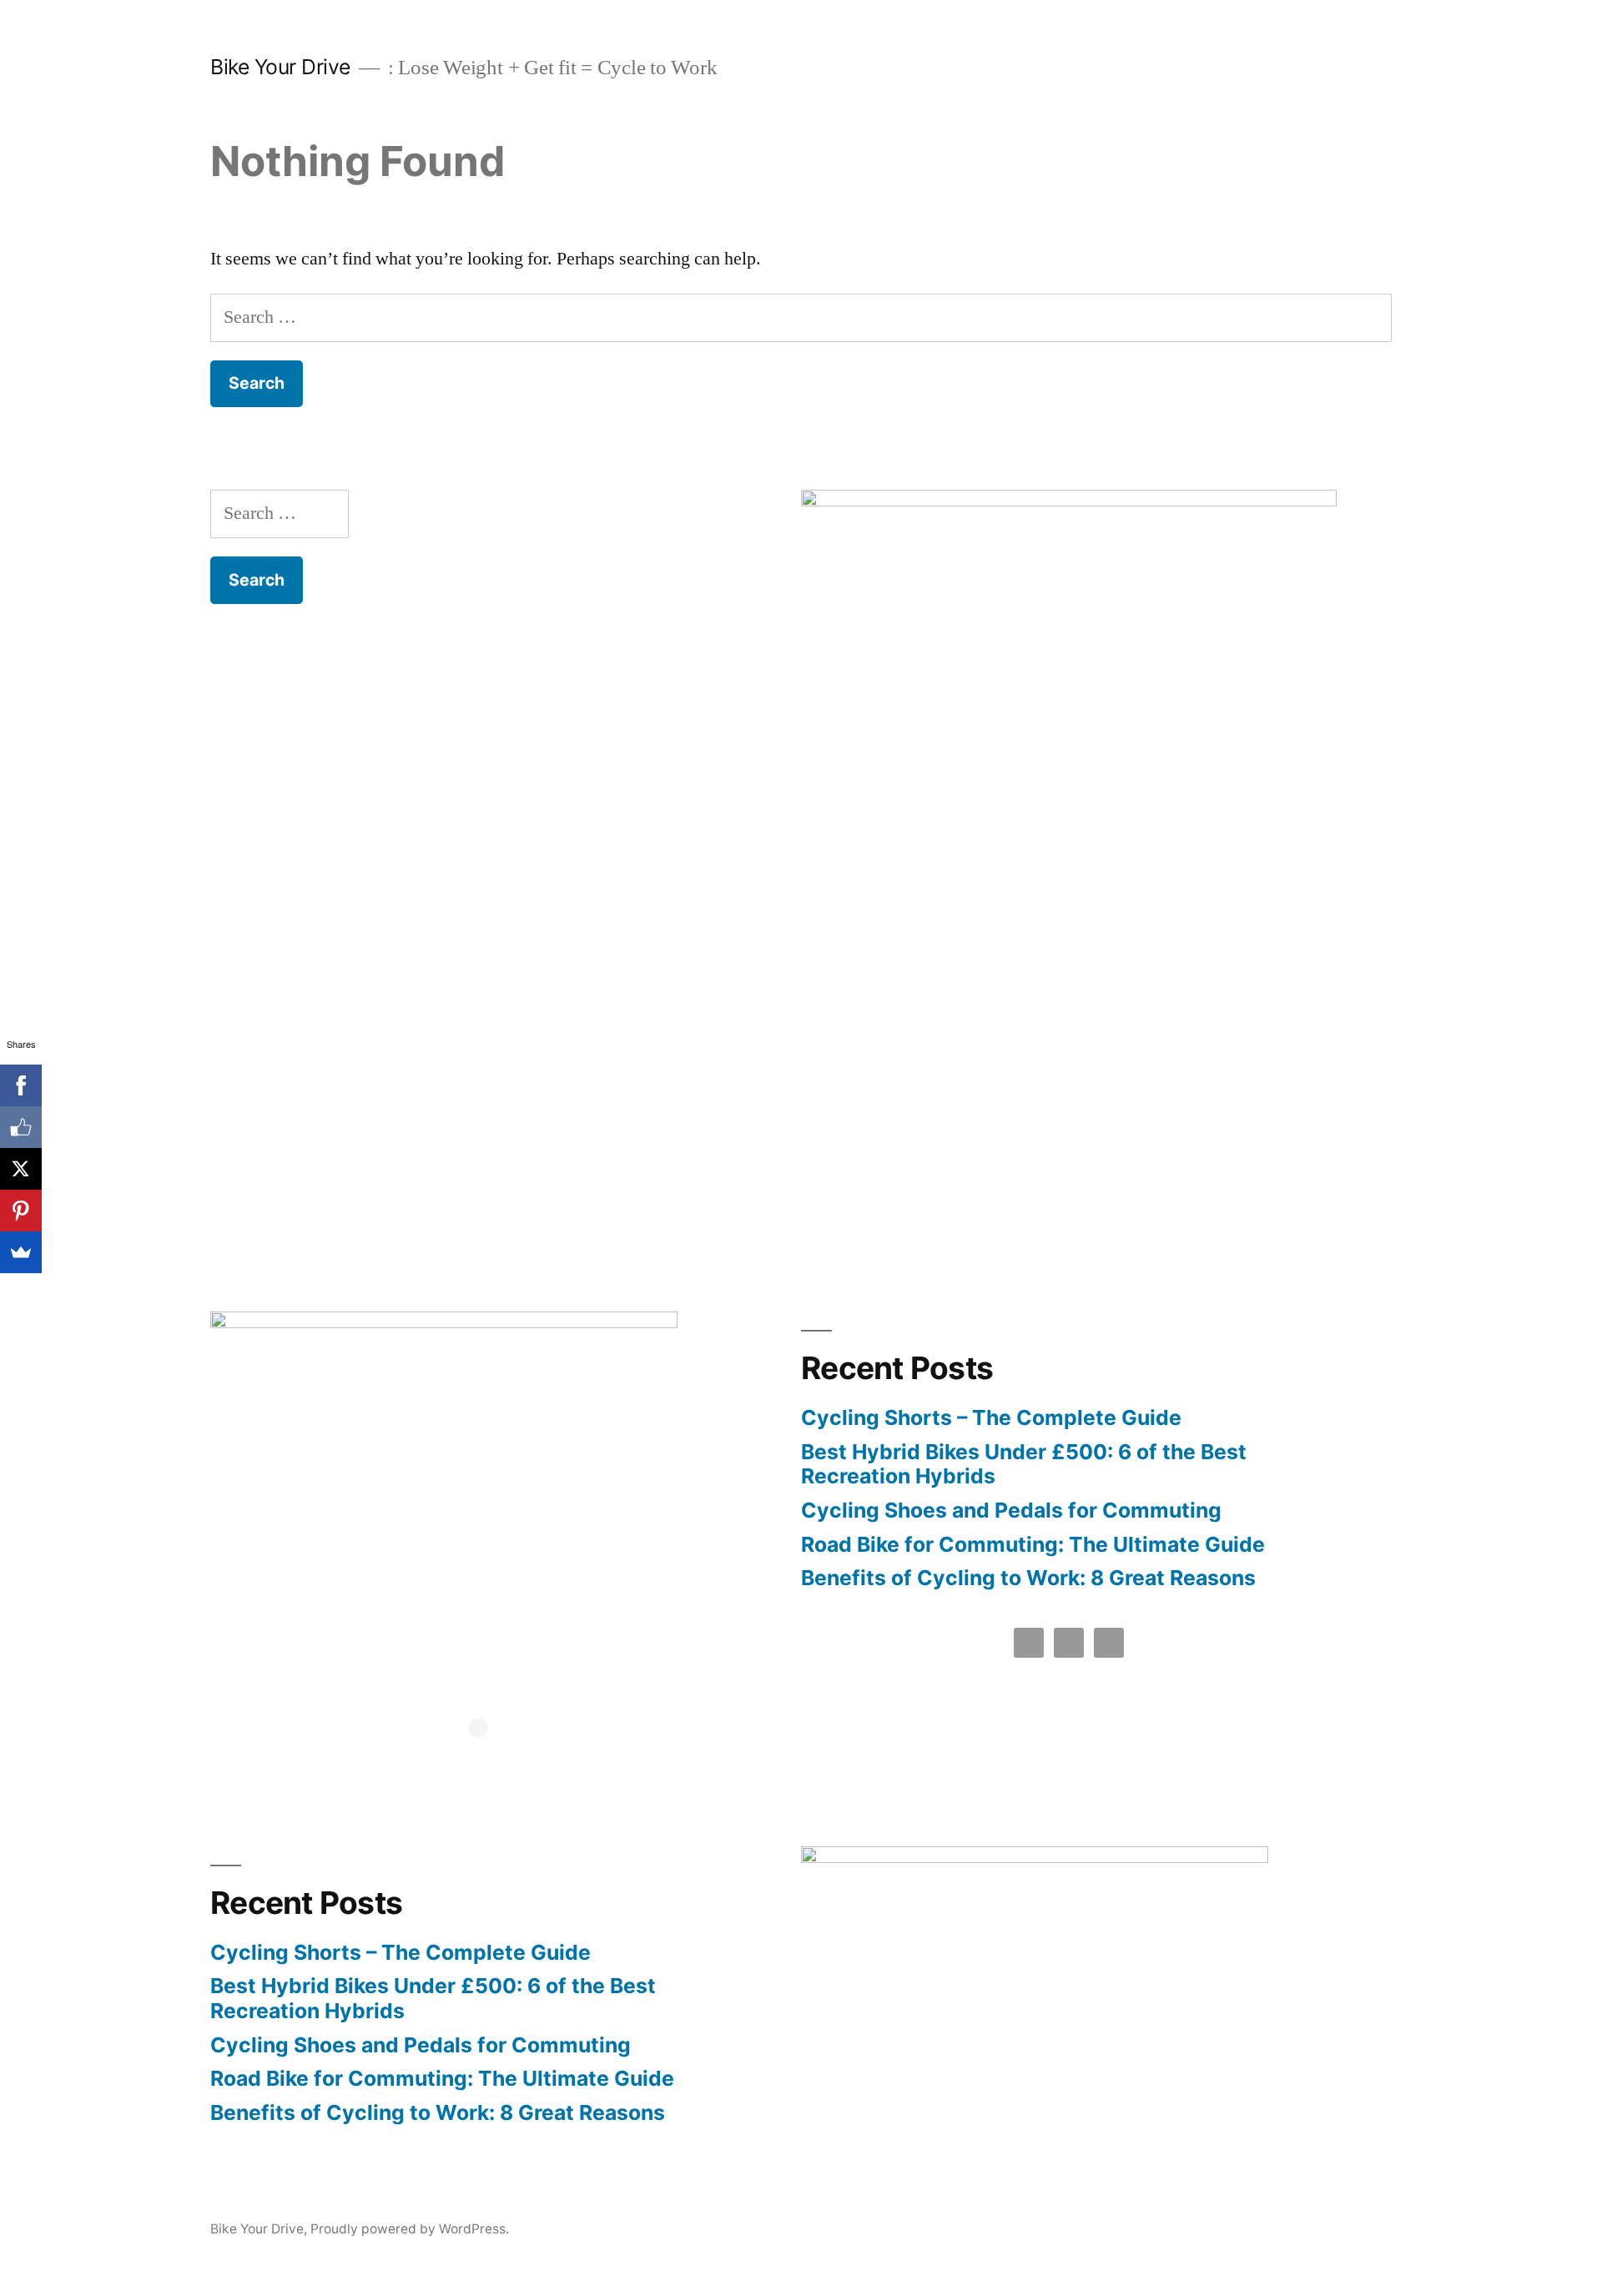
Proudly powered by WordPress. (410, 2229)
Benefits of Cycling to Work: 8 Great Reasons (1028, 1578)
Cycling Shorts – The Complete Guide (991, 1417)
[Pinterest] (21, 1211)
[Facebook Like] (21, 1127)
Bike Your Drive (280, 67)
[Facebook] (21, 1085)
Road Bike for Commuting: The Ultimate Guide (1033, 1544)
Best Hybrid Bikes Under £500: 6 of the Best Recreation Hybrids (1024, 1464)
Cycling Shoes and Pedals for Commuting (1011, 1510)
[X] (21, 1169)
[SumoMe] (21, 1252)
